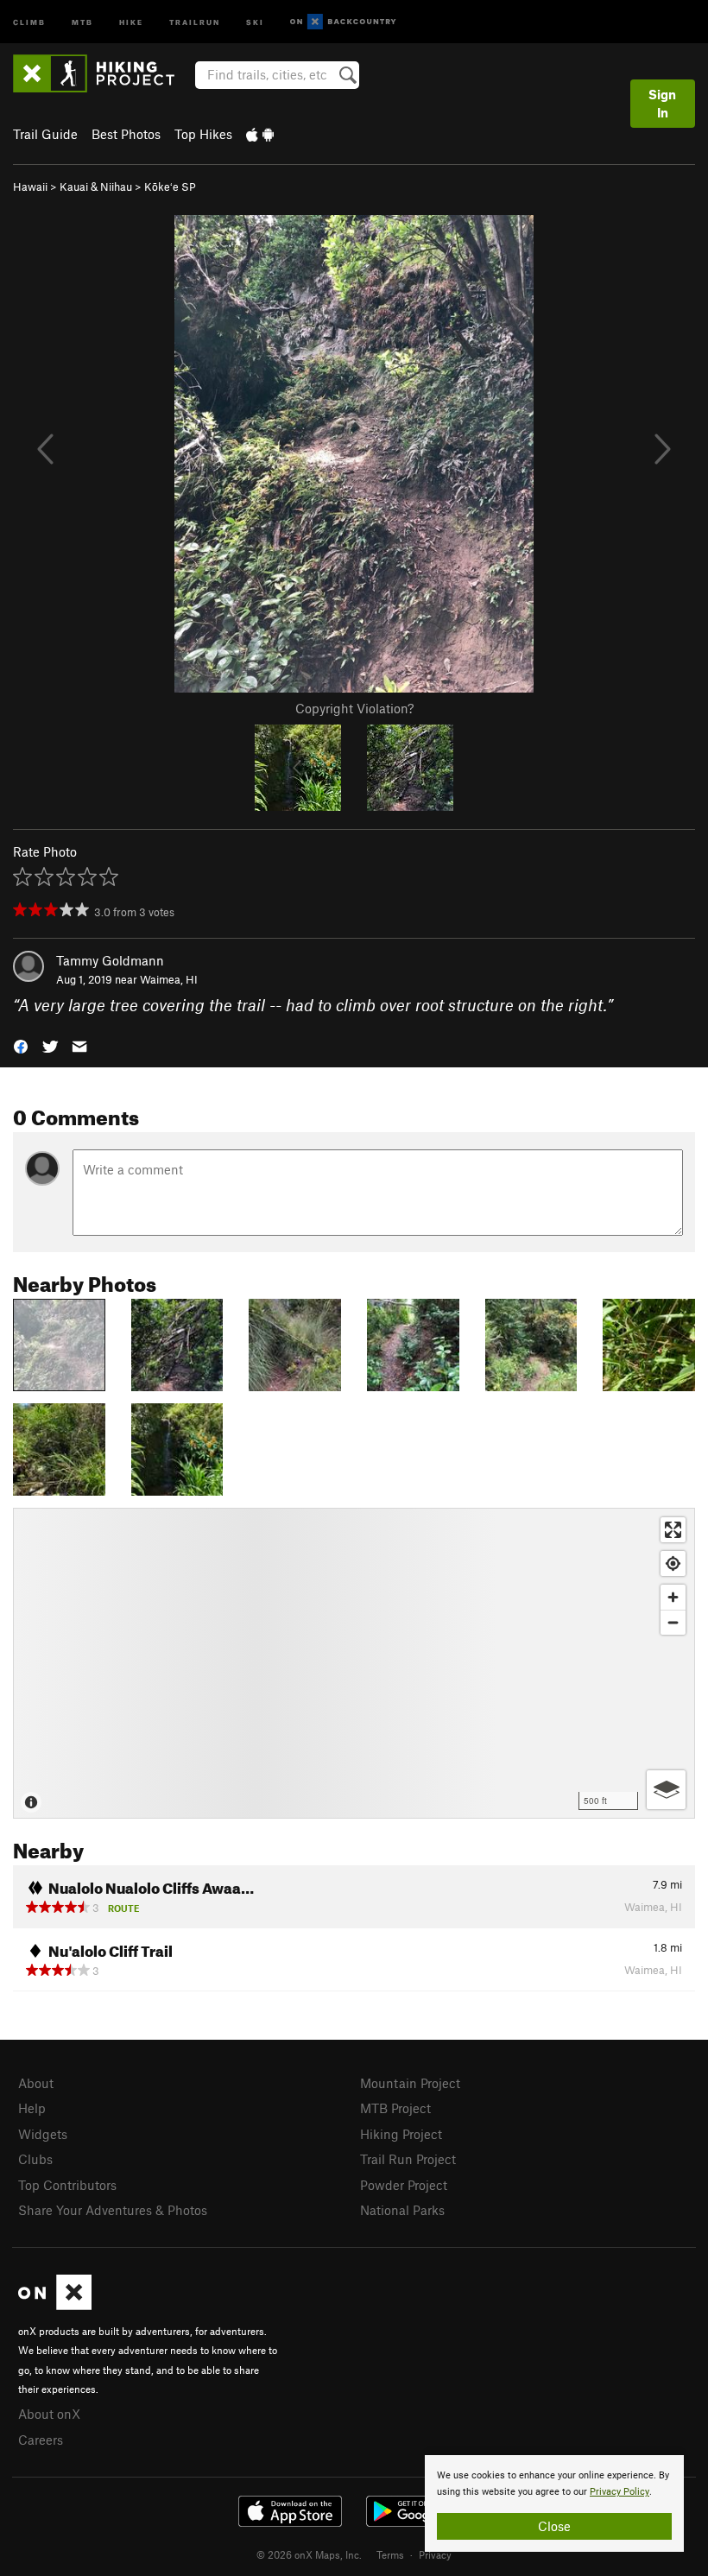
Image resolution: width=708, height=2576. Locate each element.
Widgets (43, 2134)
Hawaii (30, 187)
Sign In (662, 103)
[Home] (102, 73)
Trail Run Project (408, 2159)
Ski (255, 21)
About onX (49, 2414)
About (36, 2083)
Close (554, 2526)
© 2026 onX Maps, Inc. (309, 2554)
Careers (41, 2440)
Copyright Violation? (354, 708)
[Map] (354, 1663)
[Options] (666, 1790)
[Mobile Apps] (260, 134)
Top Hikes (203, 134)
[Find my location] (673, 1563)
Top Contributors (67, 2185)
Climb (29, 21)
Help (32, 2108)
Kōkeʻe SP (170, 187)
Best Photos (126, 134)
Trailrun (195, 21)
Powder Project (404, 2185)
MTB (82, 21)
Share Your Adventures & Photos (113, 2210)
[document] (554, 2503)
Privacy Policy (619, 2492)
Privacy (435, 2554)
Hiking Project (401, 2134)
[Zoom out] (673, 1622)
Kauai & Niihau (96, 187)
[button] (21, 1045)
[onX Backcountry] (343, 22)
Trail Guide (45, 134)
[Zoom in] (673, 1597)
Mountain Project (410, 2083)
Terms (390, 2554)
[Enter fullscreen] (673, 1530)
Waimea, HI (169, 979)
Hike (131, 21)
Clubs (35, 2159)
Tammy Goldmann (110, 960)
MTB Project (395, 2108)
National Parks (402, 2210)
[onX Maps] (55, 2305)
